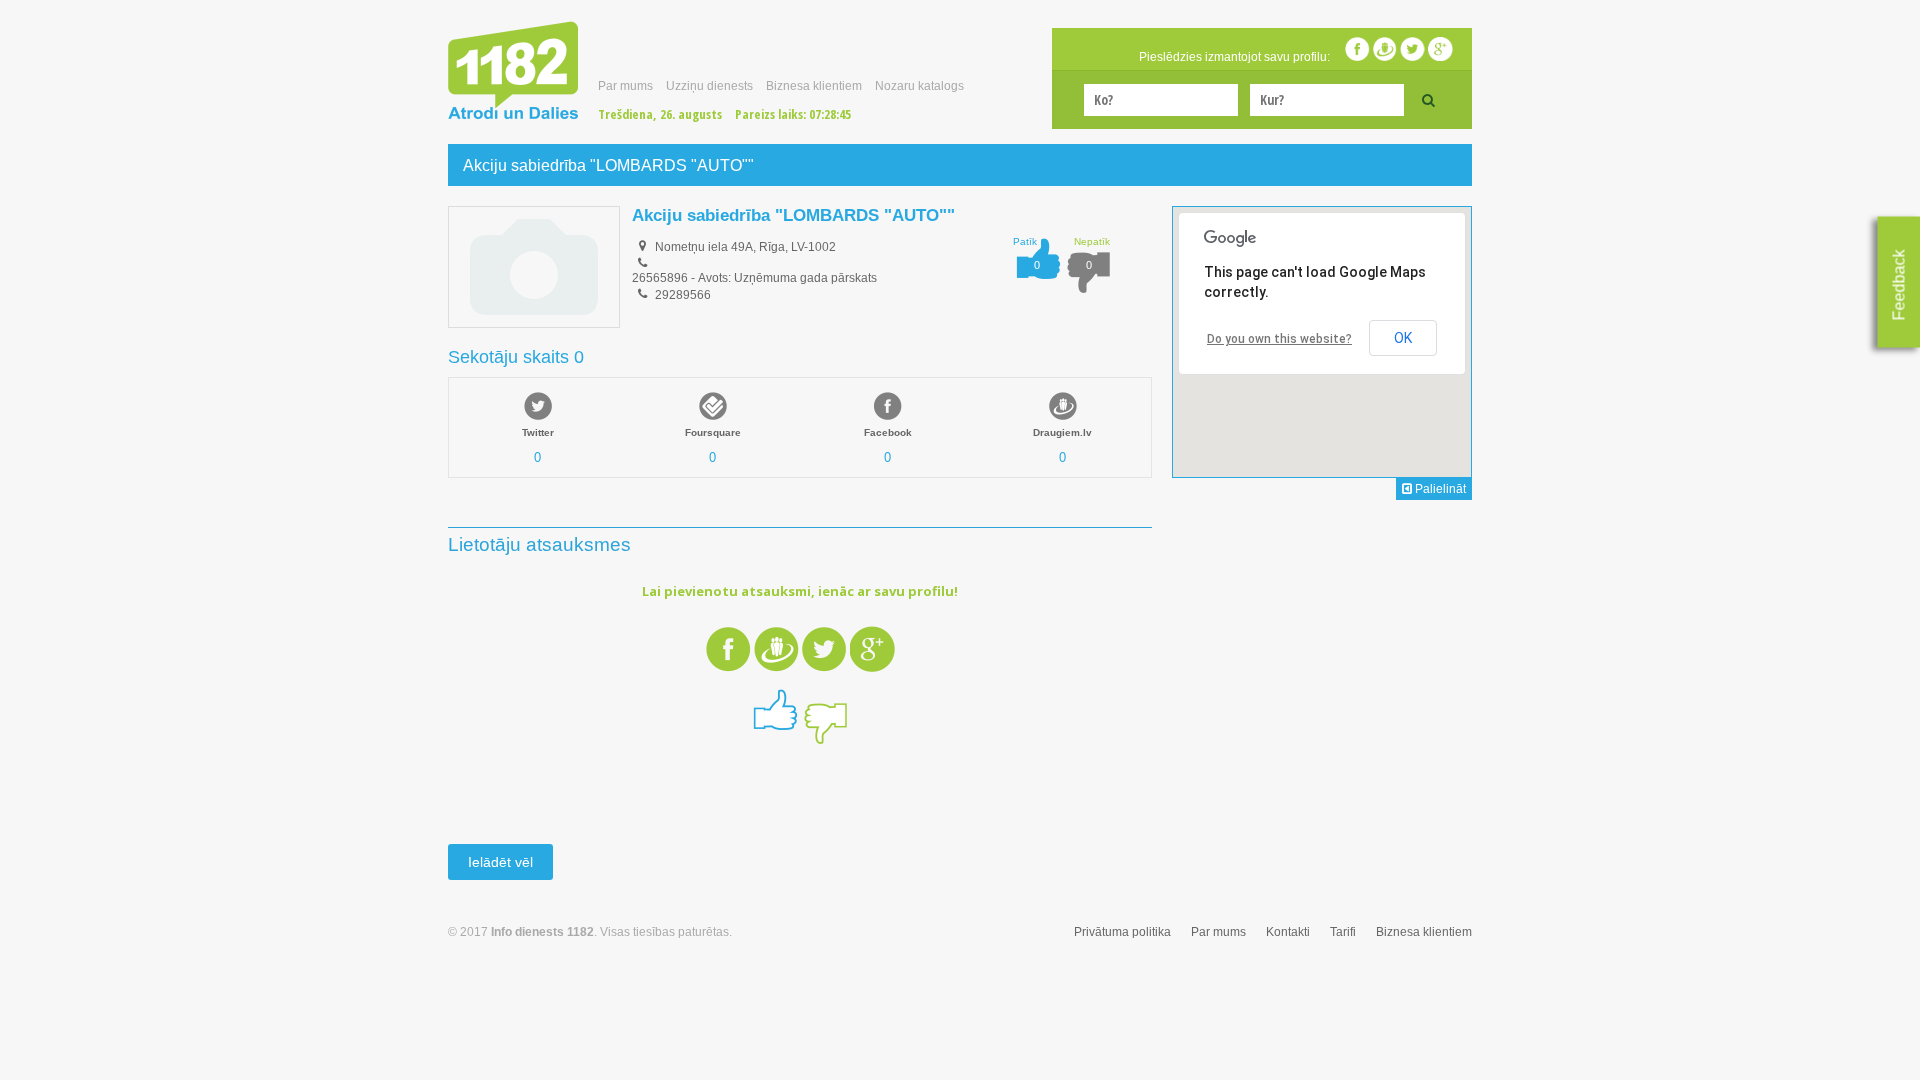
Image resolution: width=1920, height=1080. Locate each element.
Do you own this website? (1279, 339)
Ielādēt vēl (500, 862)
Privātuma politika (1122, 932)
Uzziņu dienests (709, 86)
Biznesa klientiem (814, 86)
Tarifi (1343, 932)
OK (1403, 338)
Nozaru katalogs (919, 86)
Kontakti (1288, 932)
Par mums (625, 86)
